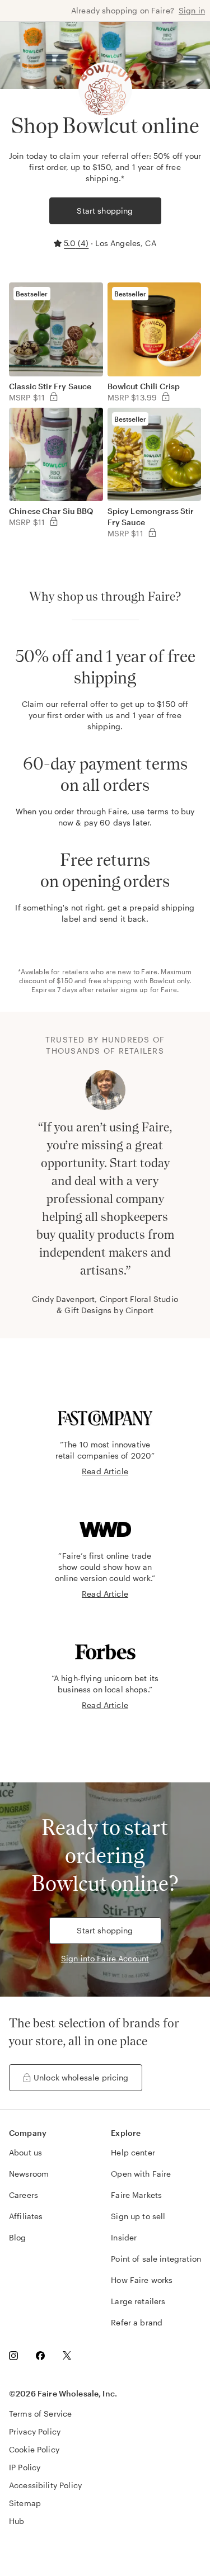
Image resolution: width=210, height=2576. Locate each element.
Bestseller (32, 294)
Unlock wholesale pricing (81, 2077)
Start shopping (105, 211)
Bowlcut (162, 980)
